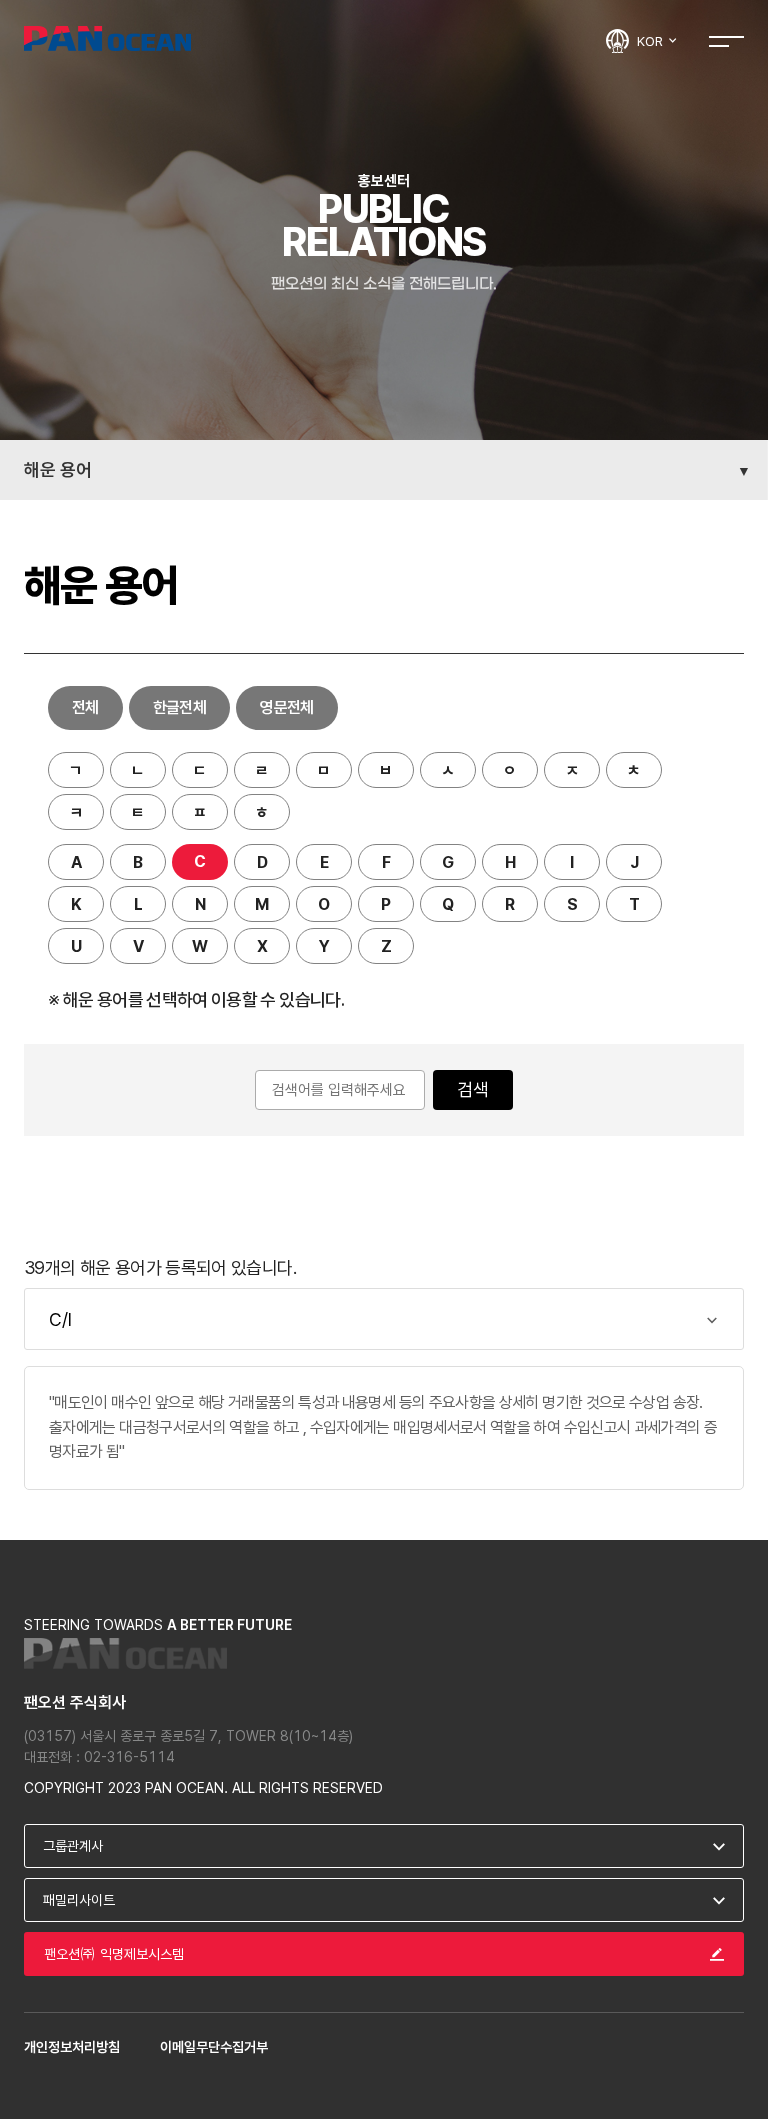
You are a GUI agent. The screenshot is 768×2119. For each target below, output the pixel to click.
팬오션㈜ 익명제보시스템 (114, 1954)
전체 (85, 707)
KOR (651, 41)
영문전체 (286, 707)
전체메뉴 (726, 40)
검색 (473, 1089)
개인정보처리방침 (72, 2047)
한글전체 (179, 707)
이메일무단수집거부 (214, 2047)
